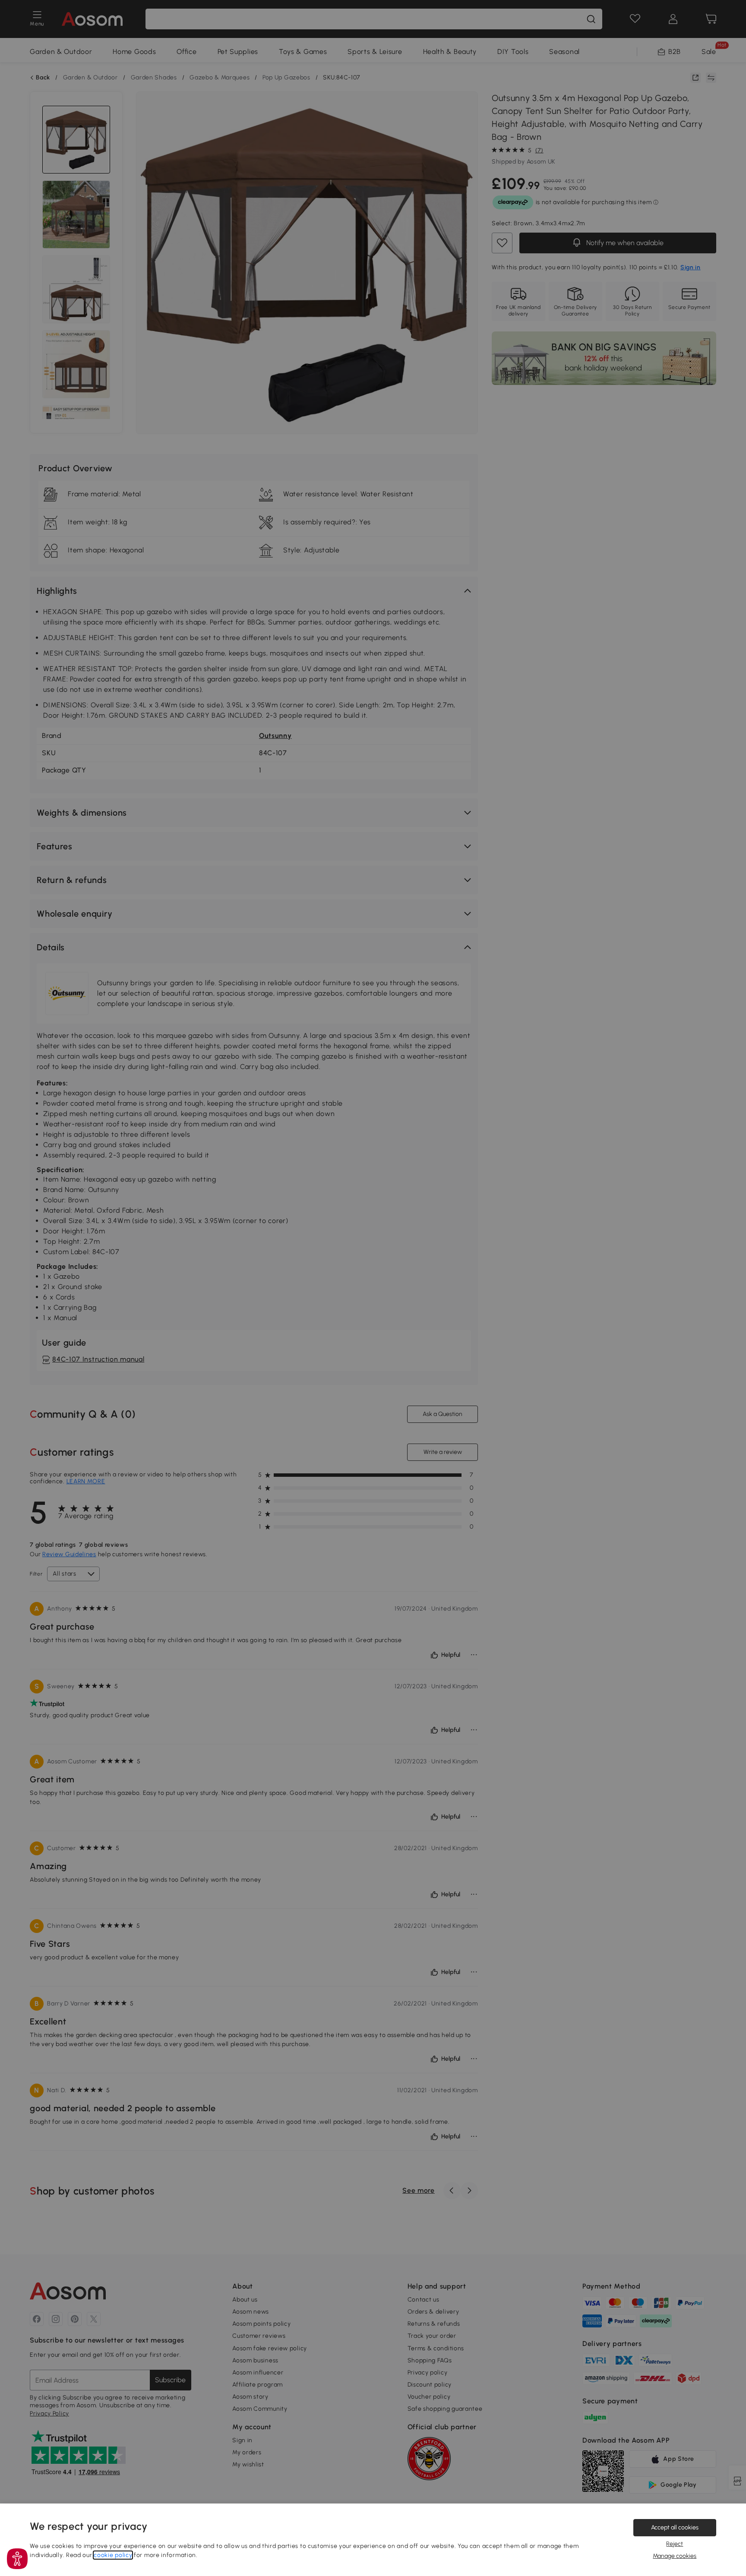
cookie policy (113, 2555)
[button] (17, 2559)
